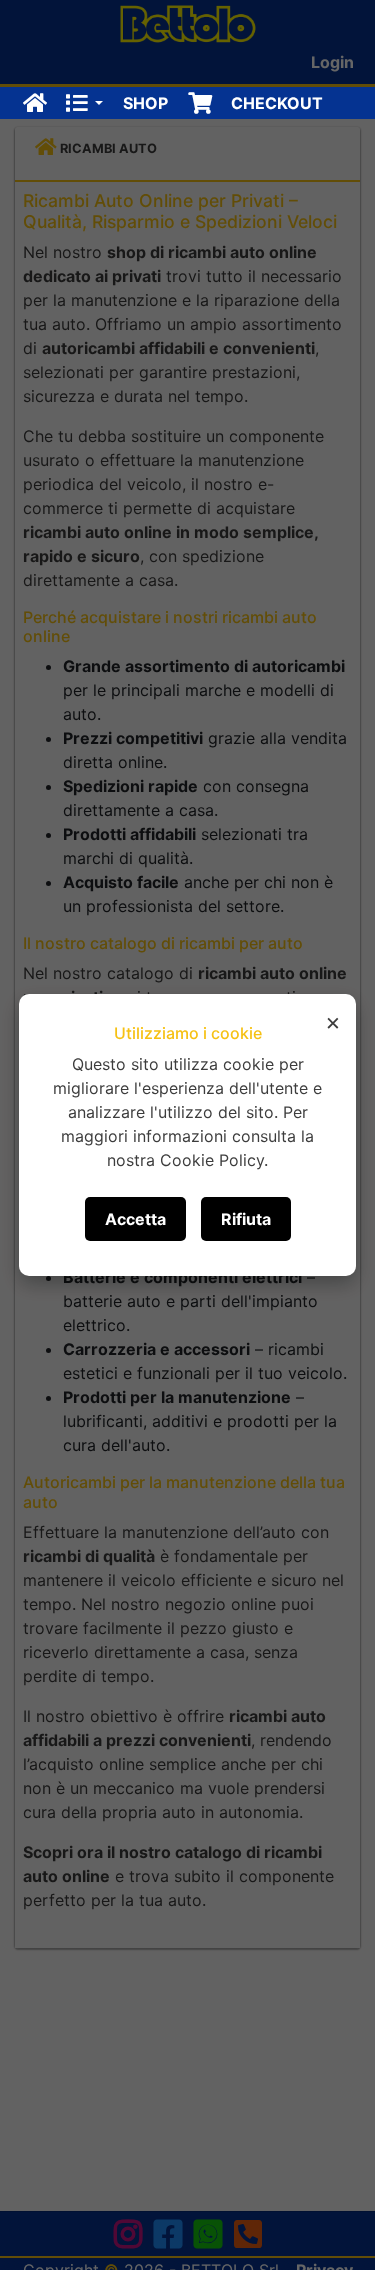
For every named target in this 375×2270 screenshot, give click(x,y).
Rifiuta (246, 1219)
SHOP (145, 103)
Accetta (135, 1219)
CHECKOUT (277, 103)
